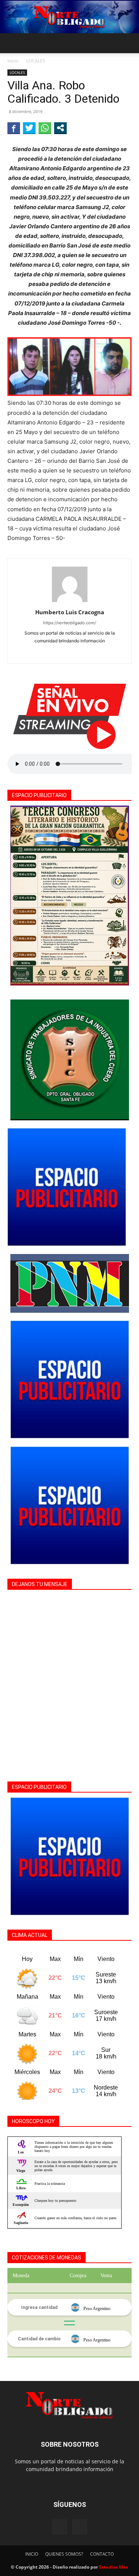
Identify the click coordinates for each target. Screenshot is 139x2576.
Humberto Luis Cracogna (70, 612)
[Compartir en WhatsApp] (45, 128)
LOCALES (36, 61)
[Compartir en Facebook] (14, 128)
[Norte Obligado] (69, 17)
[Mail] (80, 2527)
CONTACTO (102, 2554)
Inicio (13, 61)
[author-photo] (70, 602)
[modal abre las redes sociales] (60, 128)
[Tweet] (29, 128)
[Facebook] (69, 653)
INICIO (32, 2554)
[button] (13, 43)
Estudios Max (114, 2567)
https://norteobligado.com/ (69, 623)
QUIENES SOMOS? (64, 2554)
